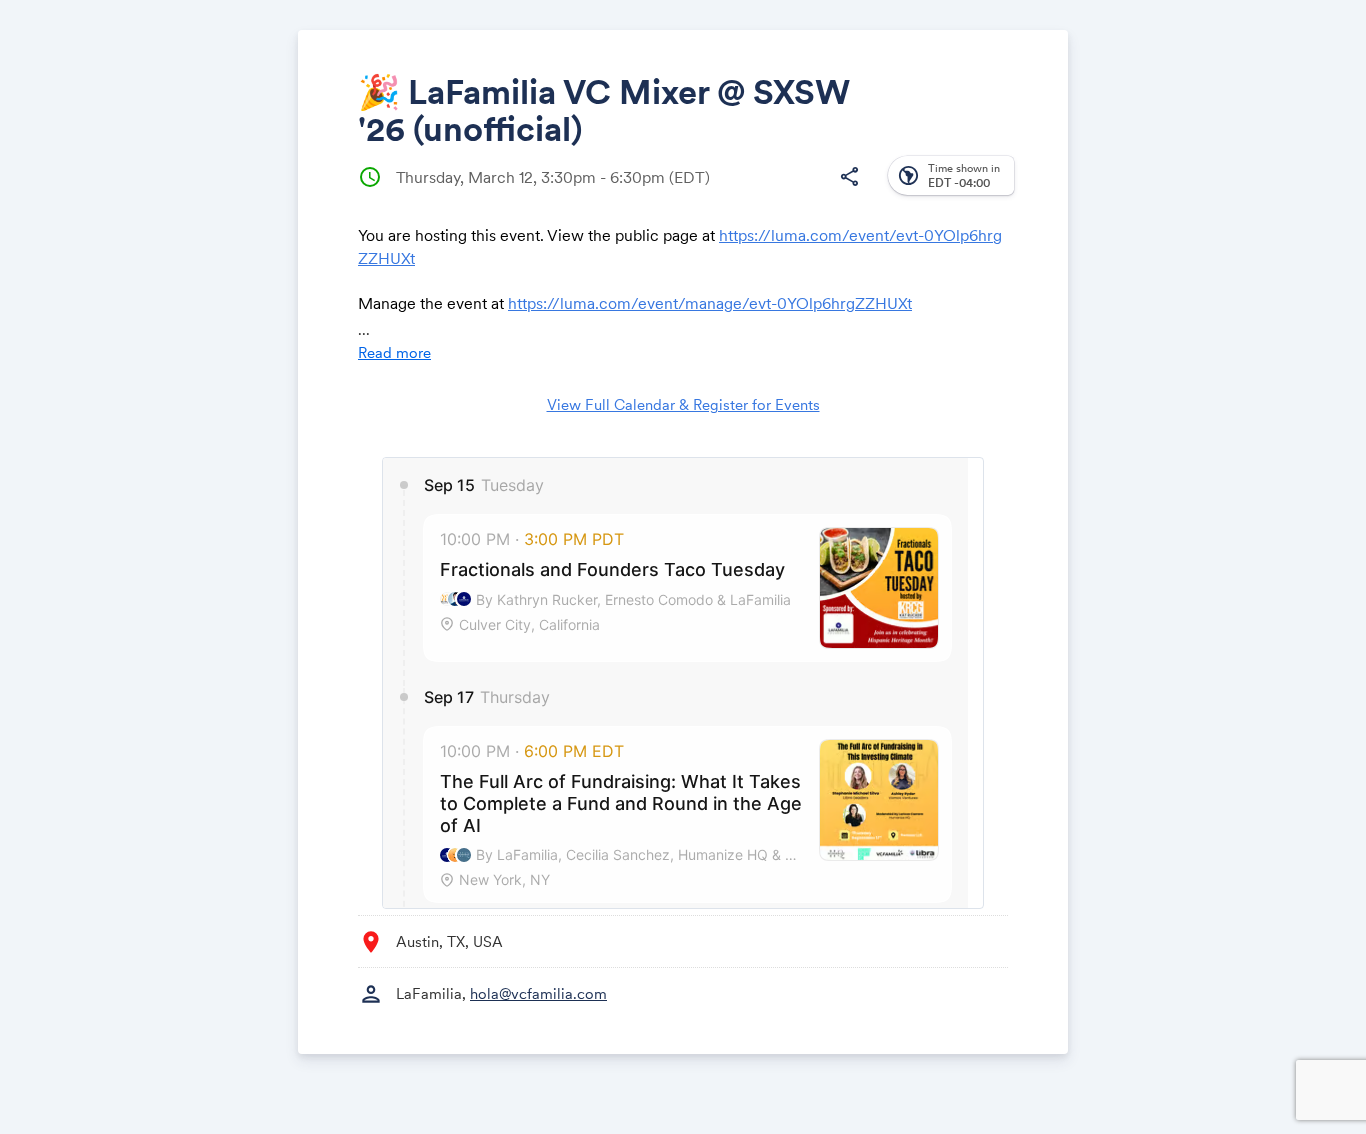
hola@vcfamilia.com (538, 993)
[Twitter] (733, 192)
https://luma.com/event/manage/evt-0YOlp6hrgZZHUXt (710, 303)
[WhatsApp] (809, 192)
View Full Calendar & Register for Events (683, 404)
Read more (394, 352)
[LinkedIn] (771, 192)
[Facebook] (695, 192)
